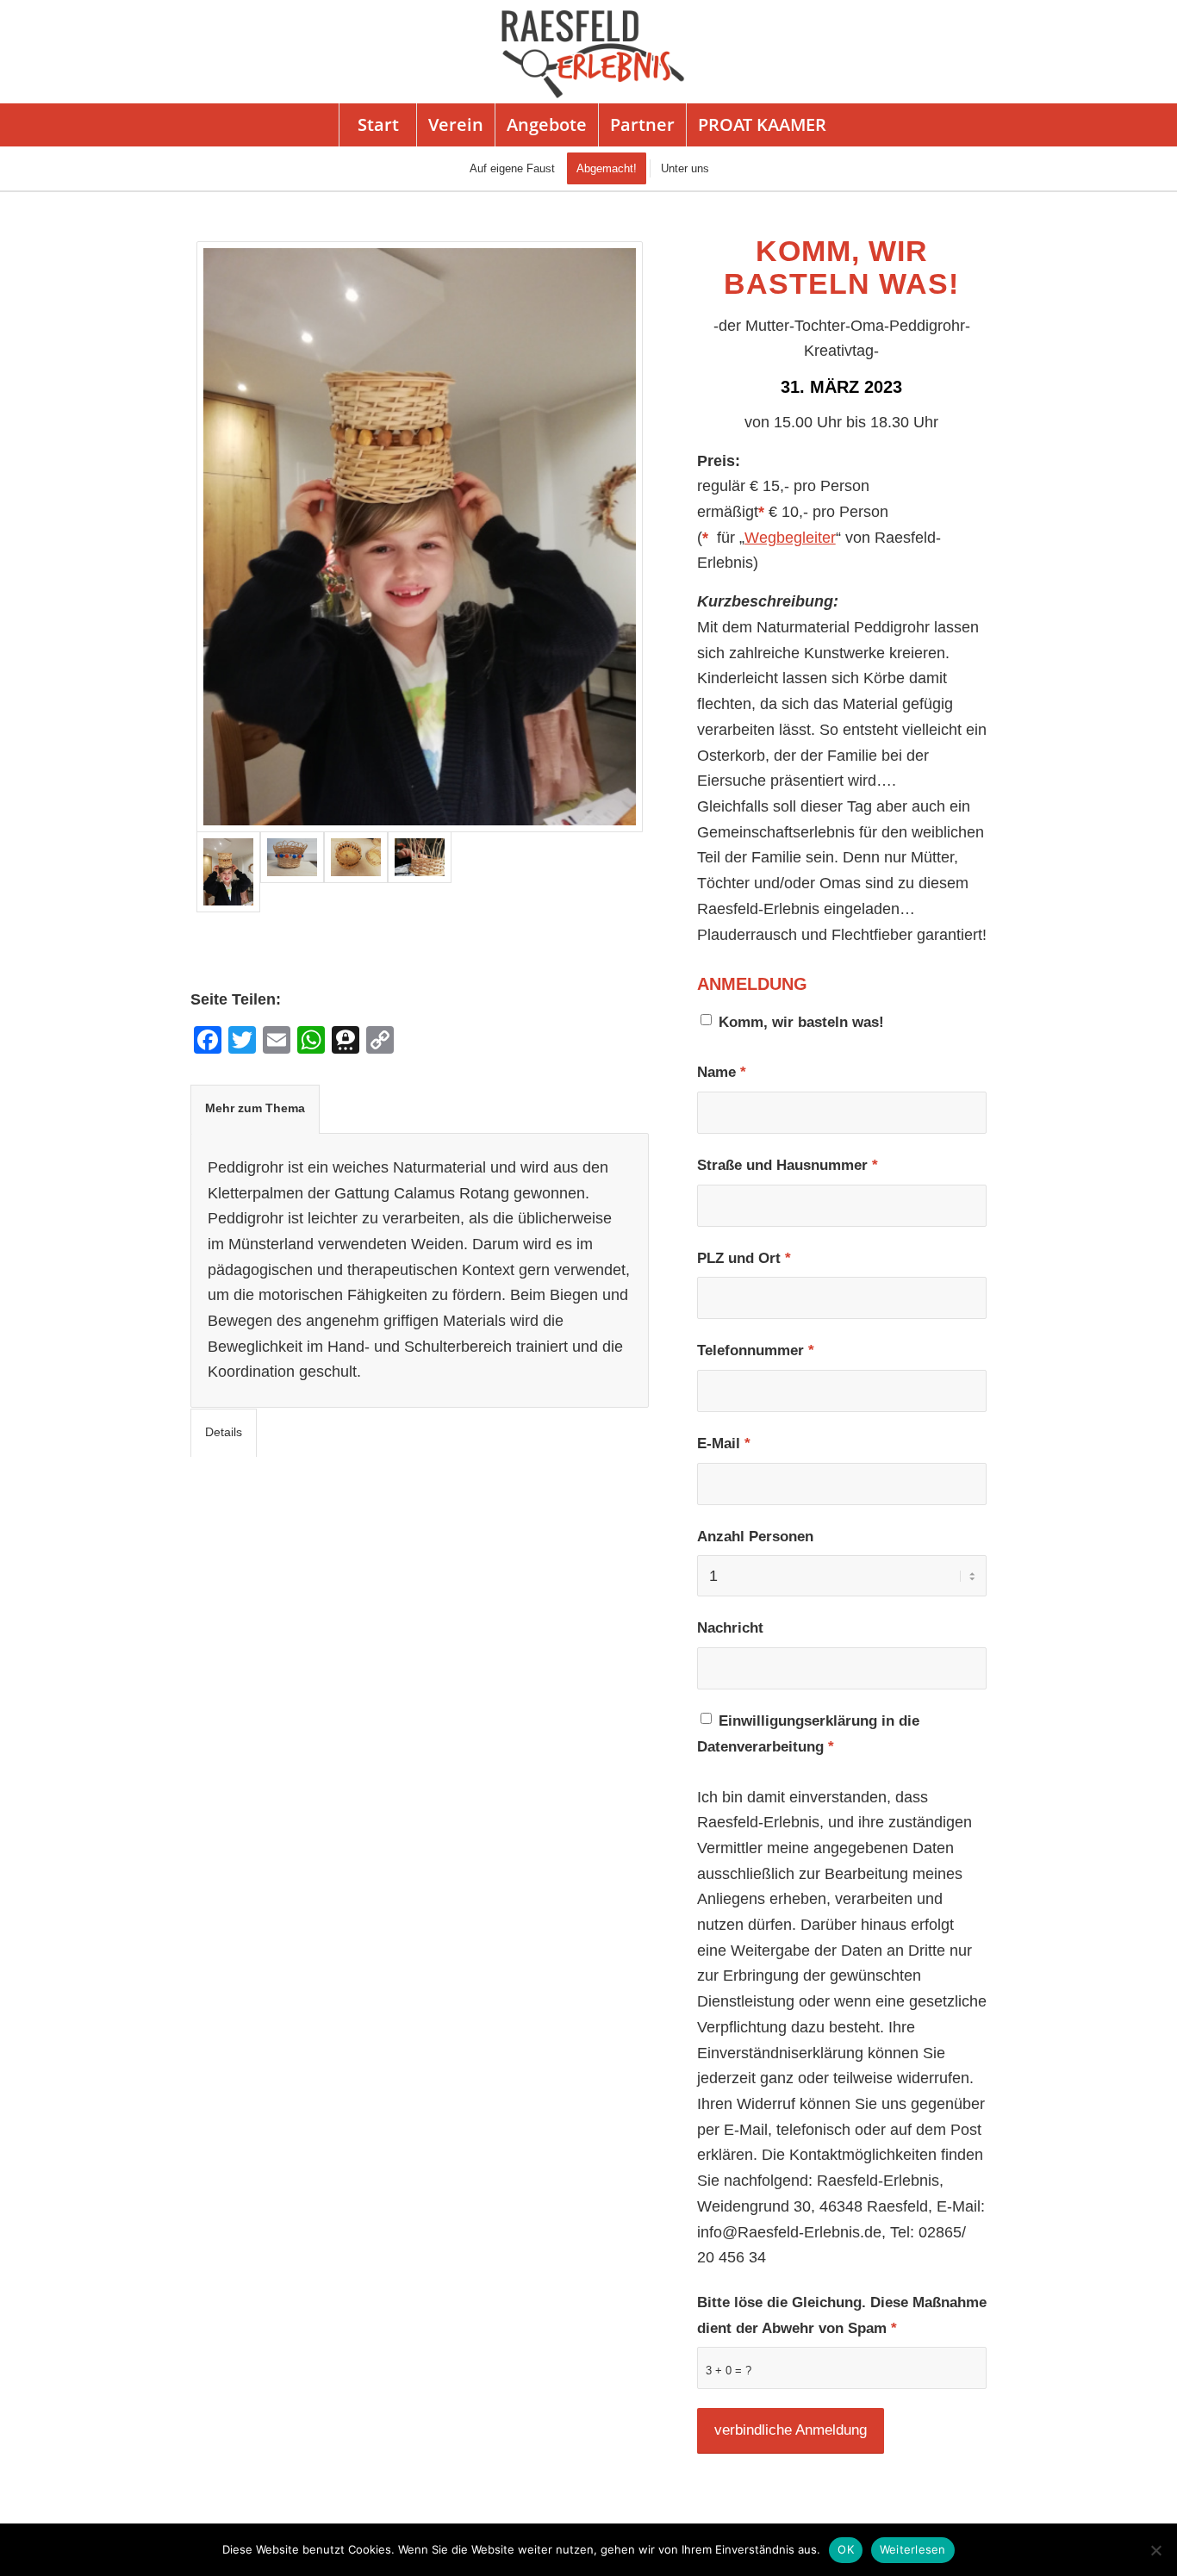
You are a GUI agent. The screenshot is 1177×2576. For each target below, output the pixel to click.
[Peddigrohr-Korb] (292, 871)
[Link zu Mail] (1141, 52)
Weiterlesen (913, 2549)
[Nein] (1155, 2550)
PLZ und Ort (744, 1258)
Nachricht (730, 1628)
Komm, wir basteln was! (801, 1022)
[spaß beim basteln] (420, 537)
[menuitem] (377, 125)
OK (846, 2549)
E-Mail (724, 1444)
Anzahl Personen (755, 1537)
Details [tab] (224, 1432)
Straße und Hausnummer (788, 1165)
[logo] (588, 52)
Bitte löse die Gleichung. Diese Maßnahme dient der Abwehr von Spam (842, 2315)
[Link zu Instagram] (1115, 52)
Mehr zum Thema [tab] (255, 1108)
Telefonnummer (756, 1350)
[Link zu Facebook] (1089, 52)
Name (722, 1072)
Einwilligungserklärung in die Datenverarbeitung (808, 1734)
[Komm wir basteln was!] (420, 871)
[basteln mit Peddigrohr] (356, 871)
